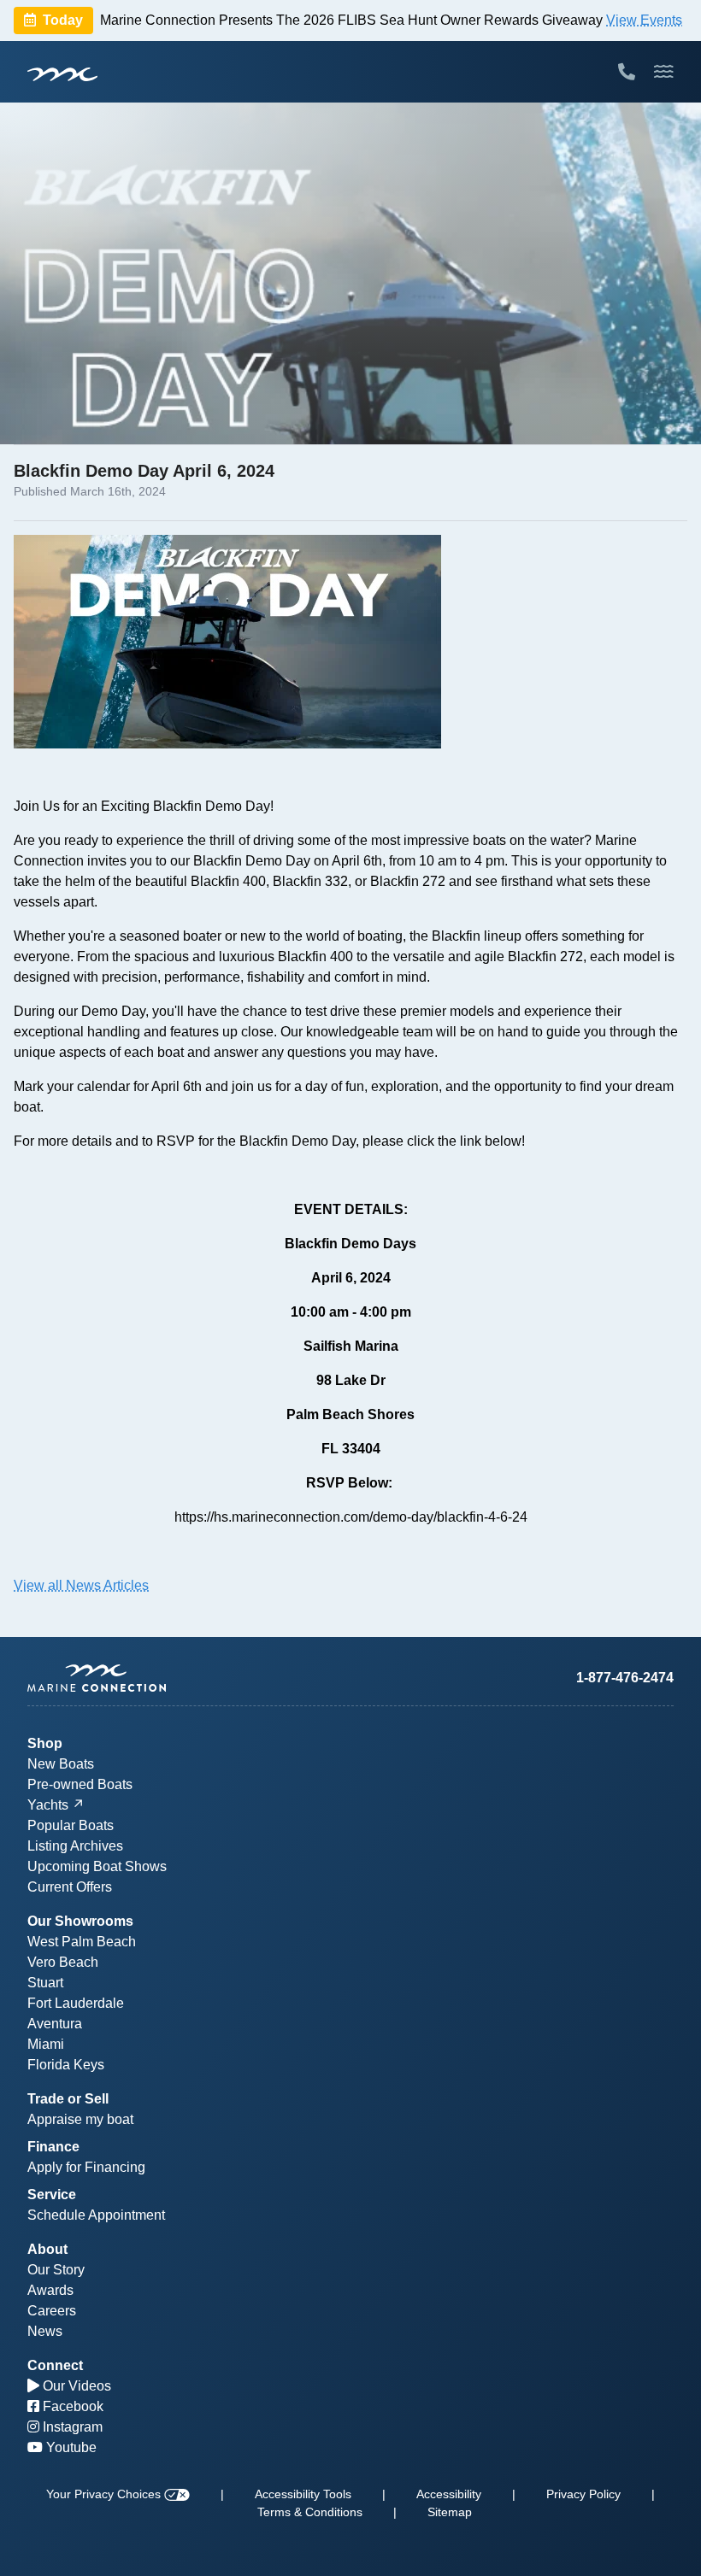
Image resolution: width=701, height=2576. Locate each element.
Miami (46, 2044)
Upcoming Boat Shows (97, 1866)
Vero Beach (63, 1962)
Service (52, 2195)
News (45, 2331)
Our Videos (75, 2386)
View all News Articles (81, 1585)
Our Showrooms (80, 1921)
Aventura (55, 2024)
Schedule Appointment (96, 2215)
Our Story (56, 2270)
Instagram (71, 2427)
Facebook (71, 2406)
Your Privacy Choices (105, 2494)
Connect (55, 2365)
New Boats (61, 1764)
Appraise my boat (80, 2119)
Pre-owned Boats (80, 1784)
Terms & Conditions (310, 2512)
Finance (53, 2147)
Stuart (45, 1983)
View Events (644, 20)
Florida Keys (66, 2065)
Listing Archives (75, 1846)
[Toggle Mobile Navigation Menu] (664, 72)
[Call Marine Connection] (627, 72)
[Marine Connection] (62, 73)
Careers (52, 2311)
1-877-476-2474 (625, 1678)
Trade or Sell (68, 2099)
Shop (45, 1743)
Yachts (48, 1805)
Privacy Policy (583, 2494)
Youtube (70, 2447)
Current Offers (70, 1887)
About (47, 2249)
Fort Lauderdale (76, 2003)
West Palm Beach (82, 1942)
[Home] (189, 1678)
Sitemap (450, 2512)
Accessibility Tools (303, 2494)
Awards (50, 2290)
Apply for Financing (86, 2167)
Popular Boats (71, 1825)
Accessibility (449, 2494)
